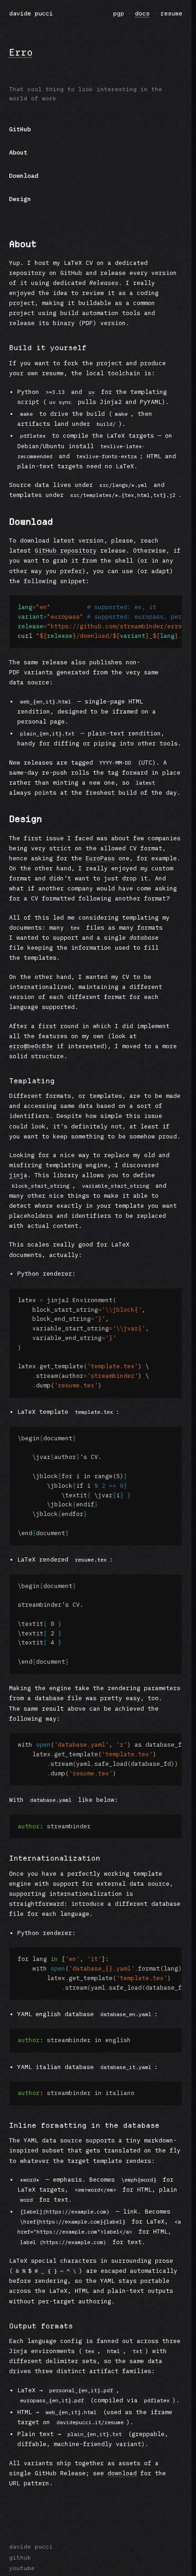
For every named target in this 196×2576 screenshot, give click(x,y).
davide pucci (31, 13)
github (20, 2558)
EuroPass (100, 858)
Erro (21, 52)
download (122, 2473)
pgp (119, 13)
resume (171, 13)
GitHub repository (66, 551)
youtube (22, 2568)
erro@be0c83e (31, 1046)
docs (142, 13)
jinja (18, 1175)
